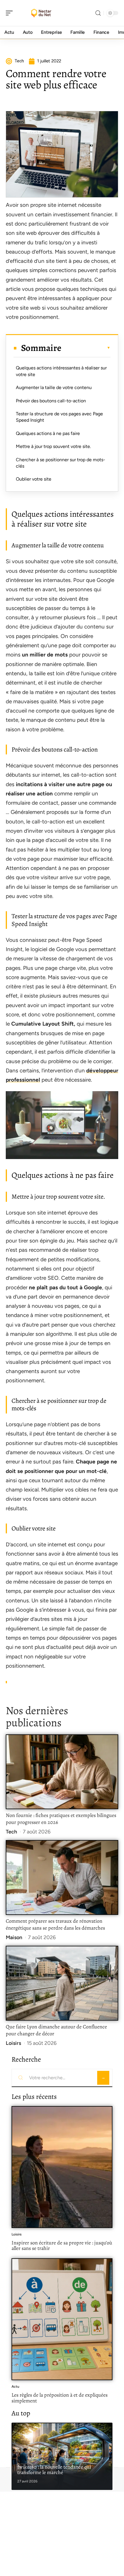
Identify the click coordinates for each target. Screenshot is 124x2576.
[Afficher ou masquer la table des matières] (86, 348)
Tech (11, 1832)
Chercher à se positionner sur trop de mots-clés (61, 463)
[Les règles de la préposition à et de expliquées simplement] (62, 2319)
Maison (14, 1937)
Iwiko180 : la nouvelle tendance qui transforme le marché (54, 2470)
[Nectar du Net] (42, 13)
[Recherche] (98, 13)
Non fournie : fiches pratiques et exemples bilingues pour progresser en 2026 (61, 1819)
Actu (15, 2387)
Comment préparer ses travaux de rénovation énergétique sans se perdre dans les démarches (55, 1924)
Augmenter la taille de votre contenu (54, 387)
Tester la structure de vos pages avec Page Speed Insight (59, 417)
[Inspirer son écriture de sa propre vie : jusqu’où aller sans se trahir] (62, 2167)
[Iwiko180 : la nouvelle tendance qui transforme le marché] (62, 2456)
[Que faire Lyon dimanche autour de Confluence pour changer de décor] (62, 1983)
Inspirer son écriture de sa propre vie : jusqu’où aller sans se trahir (62, 2246)
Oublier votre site (34, 479)
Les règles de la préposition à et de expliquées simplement (60, 2398)
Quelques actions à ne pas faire (48, 433)
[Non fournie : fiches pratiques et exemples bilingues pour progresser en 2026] (62, 1772)
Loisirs (13, 2043)
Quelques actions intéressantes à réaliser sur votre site (61, 371)
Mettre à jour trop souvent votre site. (53, 446)
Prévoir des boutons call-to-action (51, 401)
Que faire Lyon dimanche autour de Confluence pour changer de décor (56, 2030)
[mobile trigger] (11, 13)
